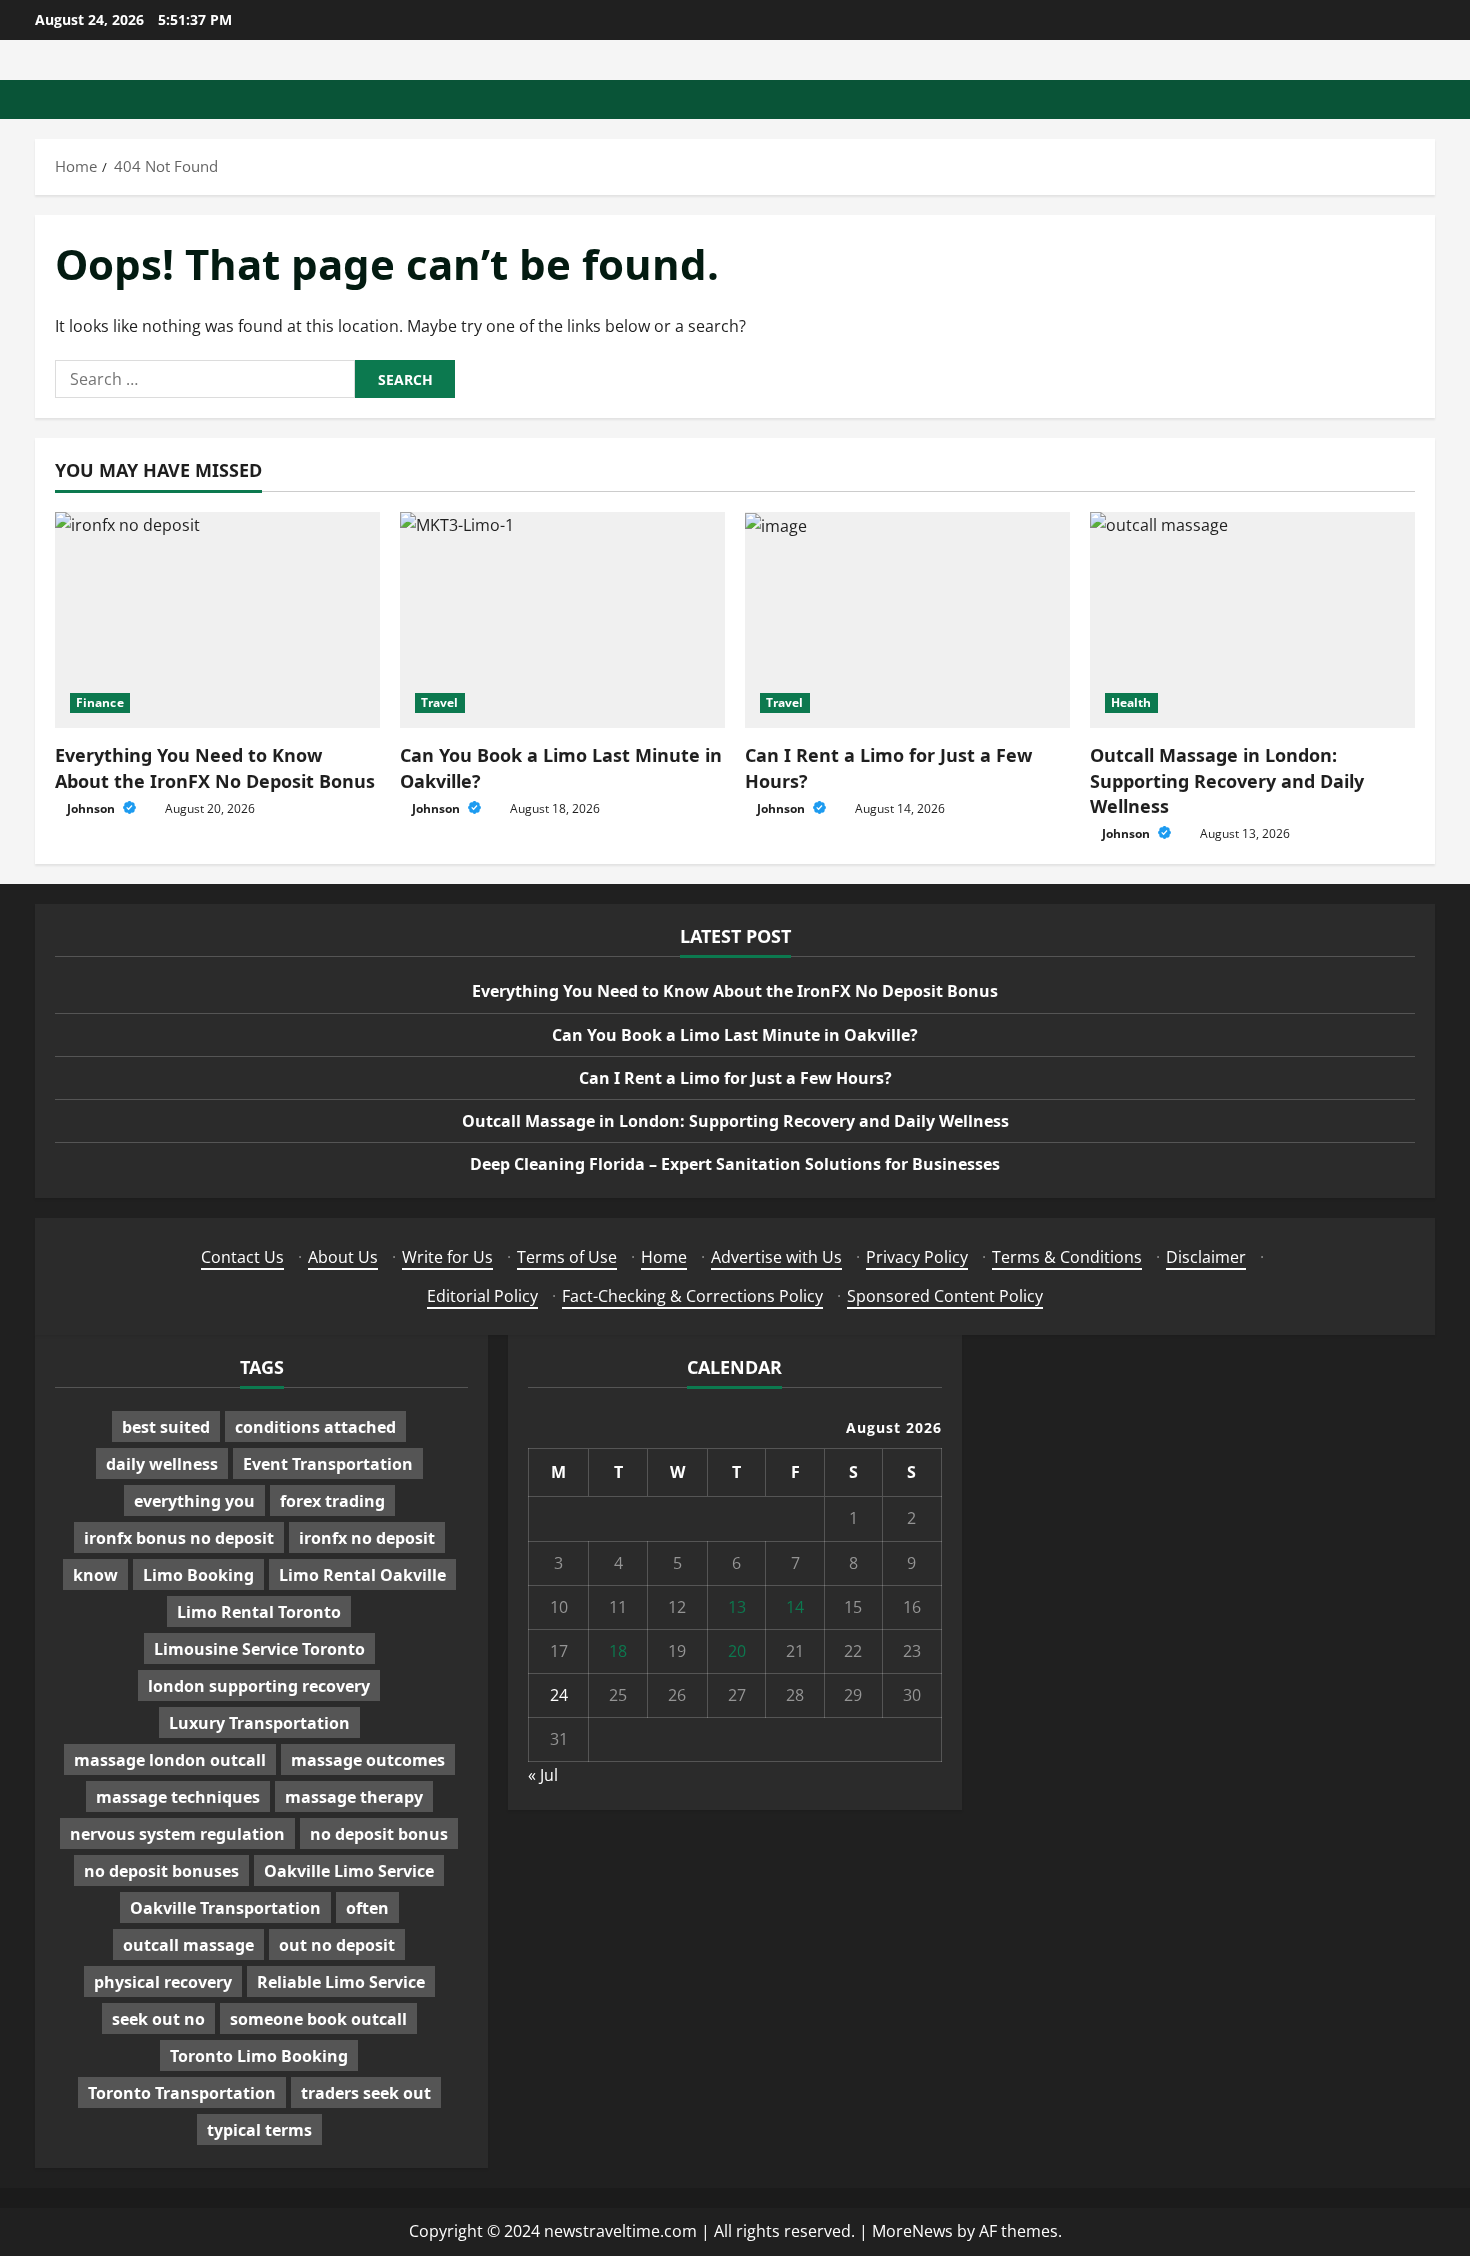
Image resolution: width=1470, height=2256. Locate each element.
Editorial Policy (482, 1296)
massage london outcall (170, 1760)
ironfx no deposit (367, 1538)
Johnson (92, 808)
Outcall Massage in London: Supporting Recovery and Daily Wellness (1227, 780)
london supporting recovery (259, 1686)
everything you (194, 1501)
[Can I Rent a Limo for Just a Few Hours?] (907, 620)
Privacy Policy (917, 1257)
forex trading (332, 1501)
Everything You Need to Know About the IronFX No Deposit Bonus (215, 767)
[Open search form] (1429, 99)
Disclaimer (1206, 1257)
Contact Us (242, 1257)
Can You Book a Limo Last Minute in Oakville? (735, 1035)
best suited (166, 1427)
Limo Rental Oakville (362, 1575)
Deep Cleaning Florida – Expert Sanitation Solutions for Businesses (735, 1164)
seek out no (158, 2019)
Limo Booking (198, 1575)
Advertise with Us (776, 1257)
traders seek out (366, 2093)
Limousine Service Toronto (259, 1649)
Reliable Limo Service (341, 1982)
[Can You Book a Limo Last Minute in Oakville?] (562, 620)
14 (795, 1607)
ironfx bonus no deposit (179, 1538)
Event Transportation (328, 1464)
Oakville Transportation (225, 1908)
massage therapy (354, 1797)
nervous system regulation (177, 1834)
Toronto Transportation (182, 2093)
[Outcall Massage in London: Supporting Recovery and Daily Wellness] (1252, 620)
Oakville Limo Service (349, 1871)
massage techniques (178, 1797)
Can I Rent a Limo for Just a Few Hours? (735, 1078)
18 (618, 1651)
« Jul (543, 1775)
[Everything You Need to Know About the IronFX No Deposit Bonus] (217, 620)
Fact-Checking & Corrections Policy (692, 1296)
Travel (440, 702)
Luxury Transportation (259, 1723)
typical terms (259, 2130)
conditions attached (315, 1427)
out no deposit (337, 1945)
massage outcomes (368, 1760)
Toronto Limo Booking (259, 2056)
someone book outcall (318, 2019)
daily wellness (162, 1464)
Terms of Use (567, 1257)
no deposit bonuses (161, 1871)
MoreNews (912, 2231)
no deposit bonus (379, 1834)
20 (737, 1651)
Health (1131, 702)
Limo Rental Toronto (259, 1612)
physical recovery (163, 1982)
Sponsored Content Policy (945, 1296)
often (367, 1908)
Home (664, 1257)
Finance (100, 702)
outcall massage (188, 1945)
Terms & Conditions (1067, 1257)
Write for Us (447, 1257)
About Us (343, 1257)
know (95, 1575)
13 (737, 1607)
